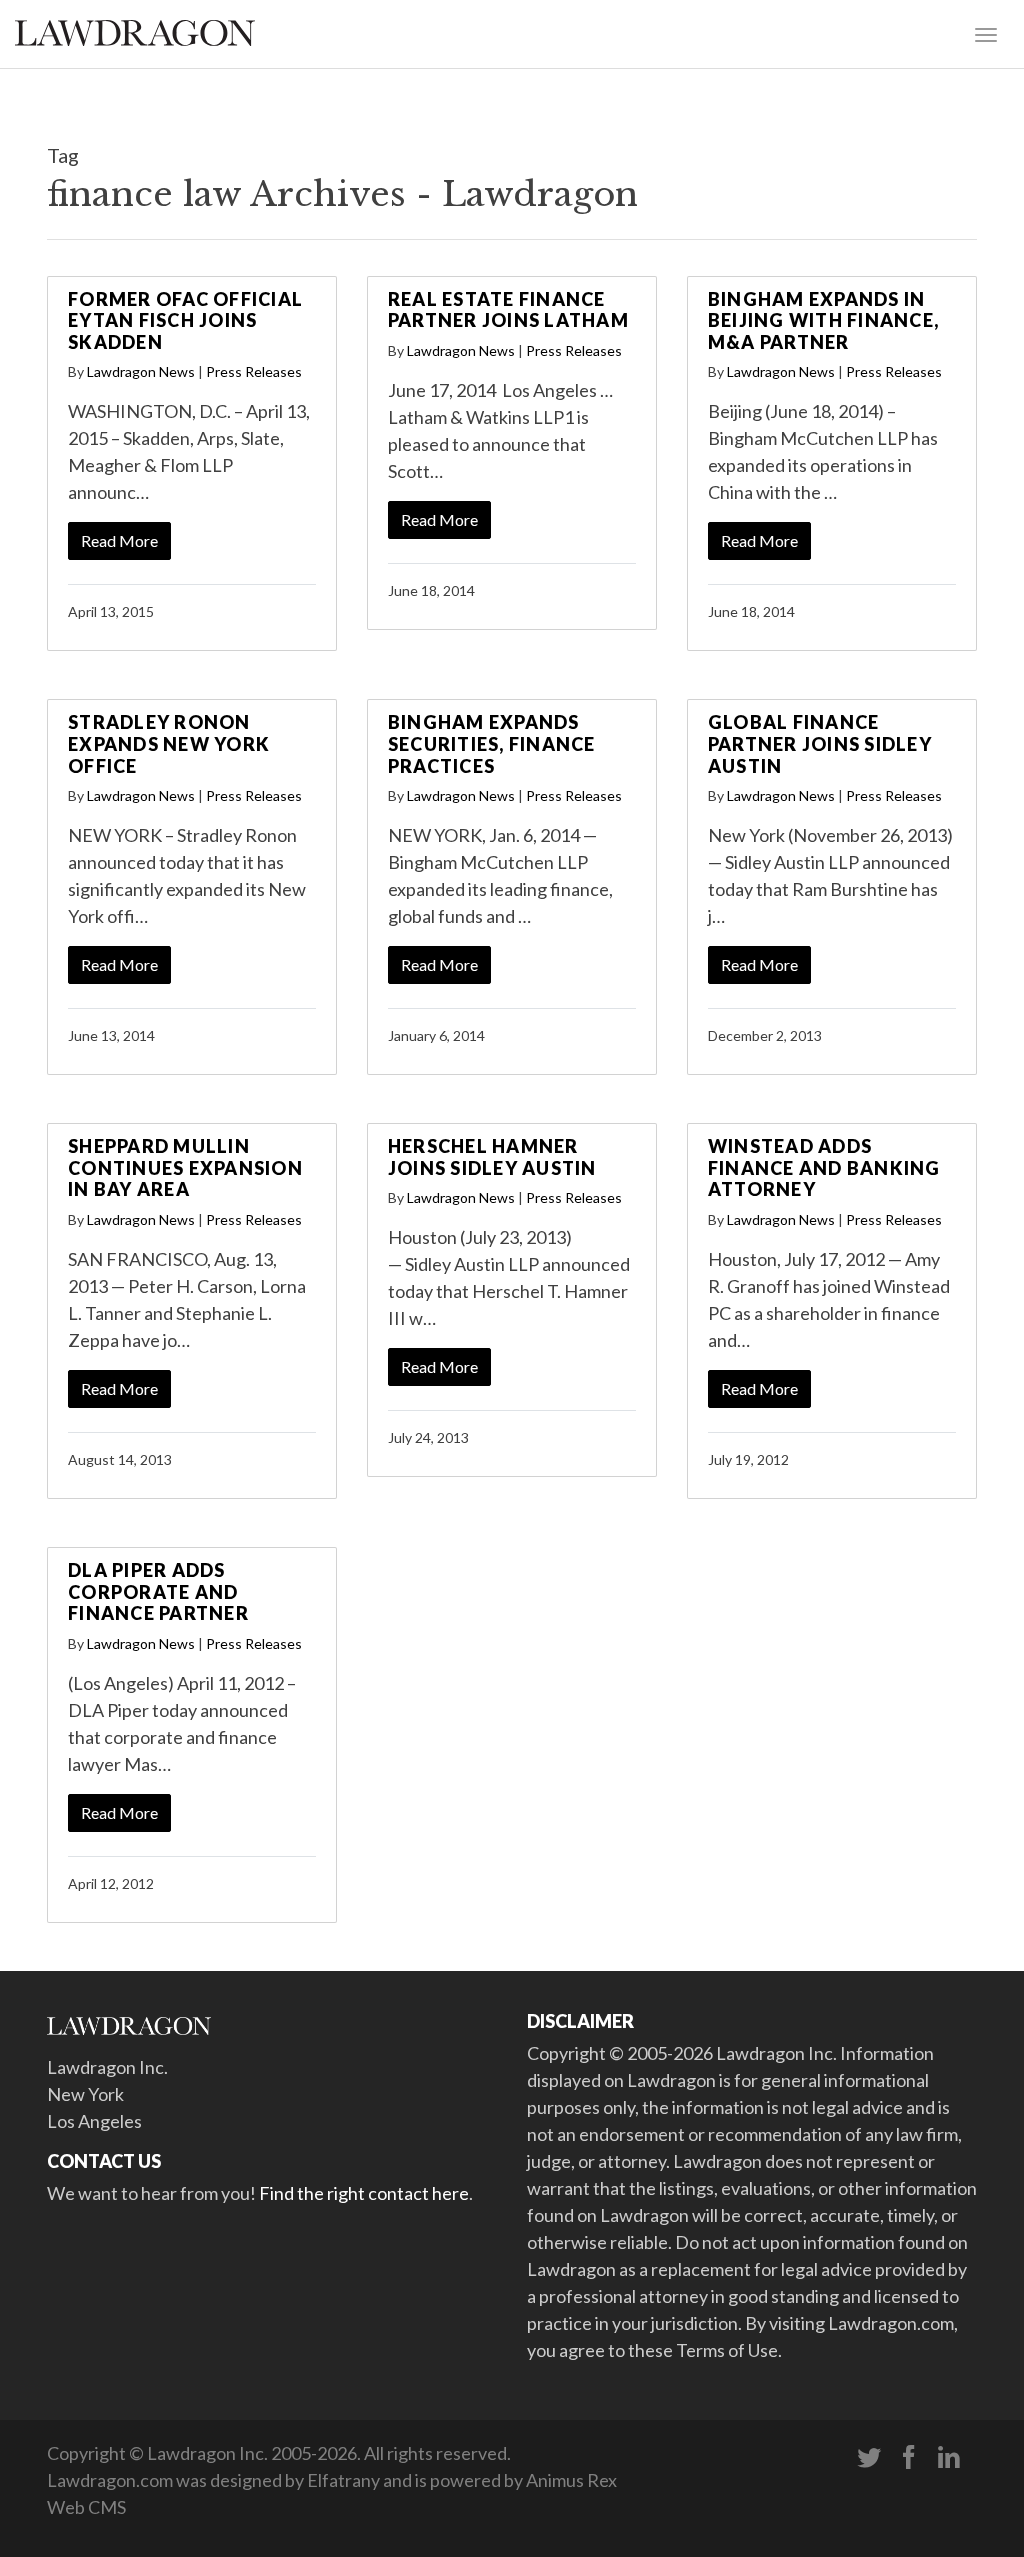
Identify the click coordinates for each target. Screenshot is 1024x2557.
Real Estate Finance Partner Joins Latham (508, 310)
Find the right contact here (364, 2193)
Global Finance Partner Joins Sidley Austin (820, 743)
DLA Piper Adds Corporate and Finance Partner (158, 1591)
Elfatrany (343, 2480)
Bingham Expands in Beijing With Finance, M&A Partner (823, 320)
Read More (119, 540)
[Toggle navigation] (986, 33)
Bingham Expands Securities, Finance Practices (492, 743)
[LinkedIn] (949, 2458)
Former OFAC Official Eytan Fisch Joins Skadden (185, 320)
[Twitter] (869, 2458)
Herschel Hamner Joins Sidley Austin (492, 1157)
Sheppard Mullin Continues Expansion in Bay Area (185, 1167)
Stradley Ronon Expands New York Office (169, 743)
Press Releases (254, 371)
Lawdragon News (141, 371)
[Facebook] (909, 2458)
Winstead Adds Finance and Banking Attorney (824, 1167)
